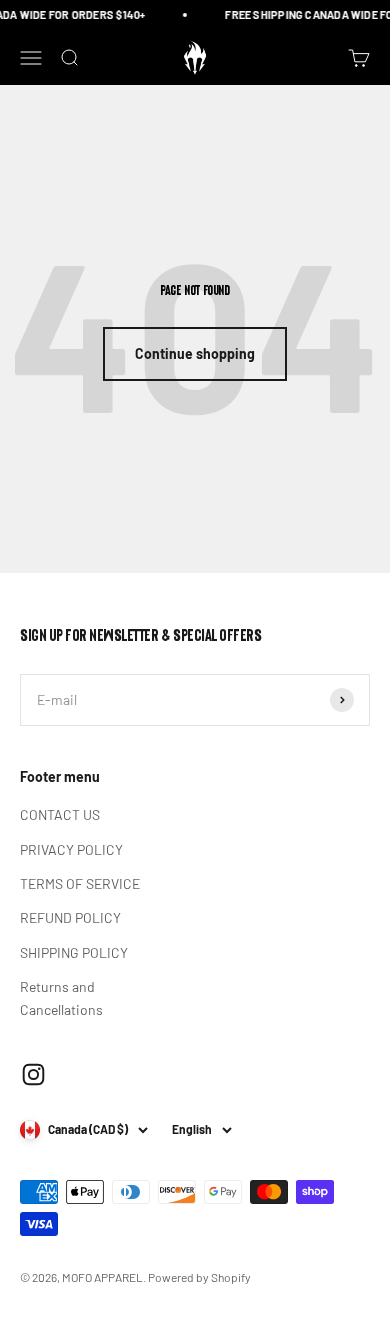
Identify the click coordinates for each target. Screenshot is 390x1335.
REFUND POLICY (70, 917)
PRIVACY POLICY (71, 849)
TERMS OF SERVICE (80, 883)
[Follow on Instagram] (33, 1074)
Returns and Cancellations (61, 997)
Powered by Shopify (199, 1277)
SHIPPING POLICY (74, 952)
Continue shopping (195, 353)
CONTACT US (60, 814)
